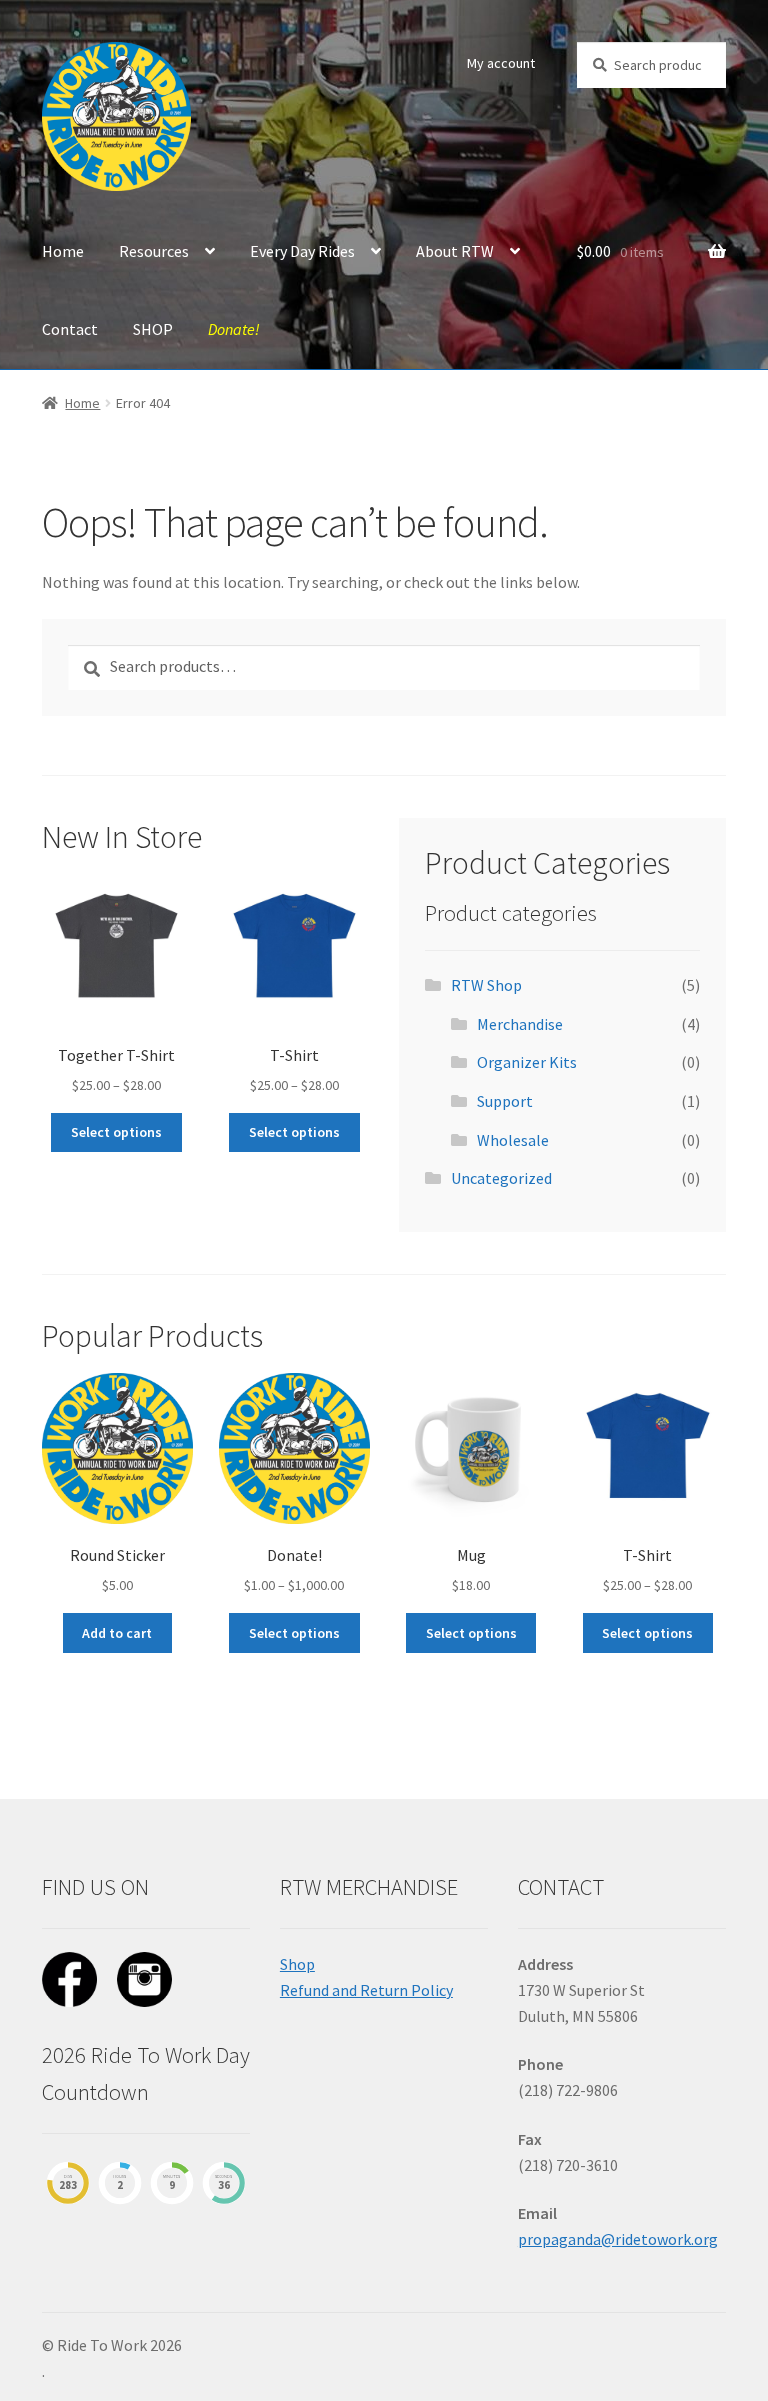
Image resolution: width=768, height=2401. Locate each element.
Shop (297, 1964)
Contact (70, 329)
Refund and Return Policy (366, 1990)
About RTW (455, 251)
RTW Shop (486, 985)
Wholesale (513, 1140)
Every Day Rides (302, 251)
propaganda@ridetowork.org (618, 2239)
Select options (116, 1132)
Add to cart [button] (117, 1633)
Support (505, 1101)
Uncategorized (501, 1178)
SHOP (153, 329)
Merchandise (520, 1024)
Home (63, 251)
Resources (154, 251)
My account (501, 63)
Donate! (234, 329)
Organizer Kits (527, 1062)
